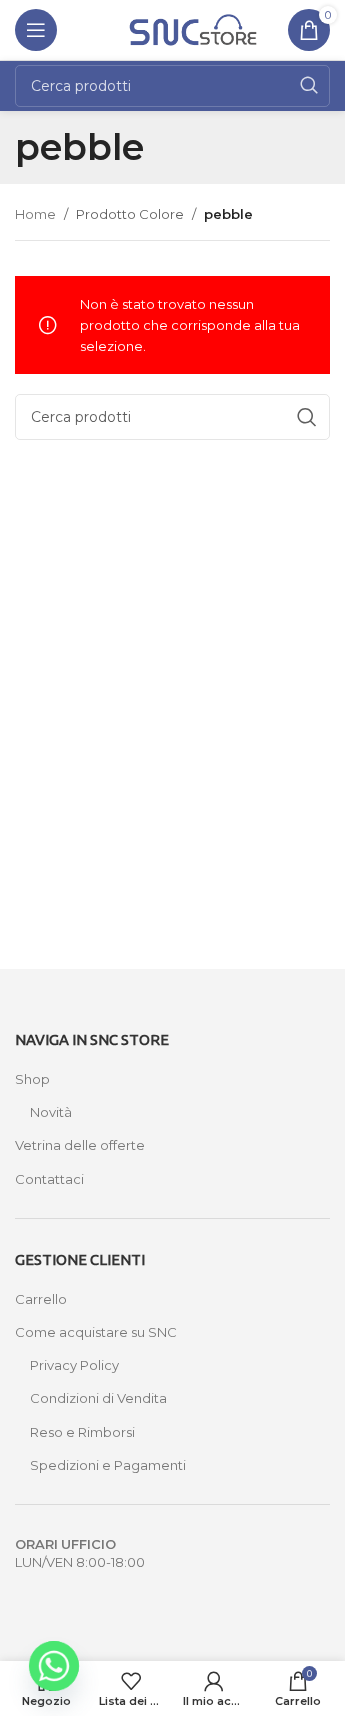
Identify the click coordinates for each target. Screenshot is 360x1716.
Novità (51, 1112)
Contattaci (49, 1179)
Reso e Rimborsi (82, 1432)
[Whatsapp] (54, 1666)
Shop (32, 1079)
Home (35, 214)
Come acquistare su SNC (96, 1332)
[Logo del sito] (193, 28)
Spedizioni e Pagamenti (108, 1465)
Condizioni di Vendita (98, 1398)
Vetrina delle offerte (80, 1145)
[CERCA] (309, 86)
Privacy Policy (74, 1365)
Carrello (41, 1299)
